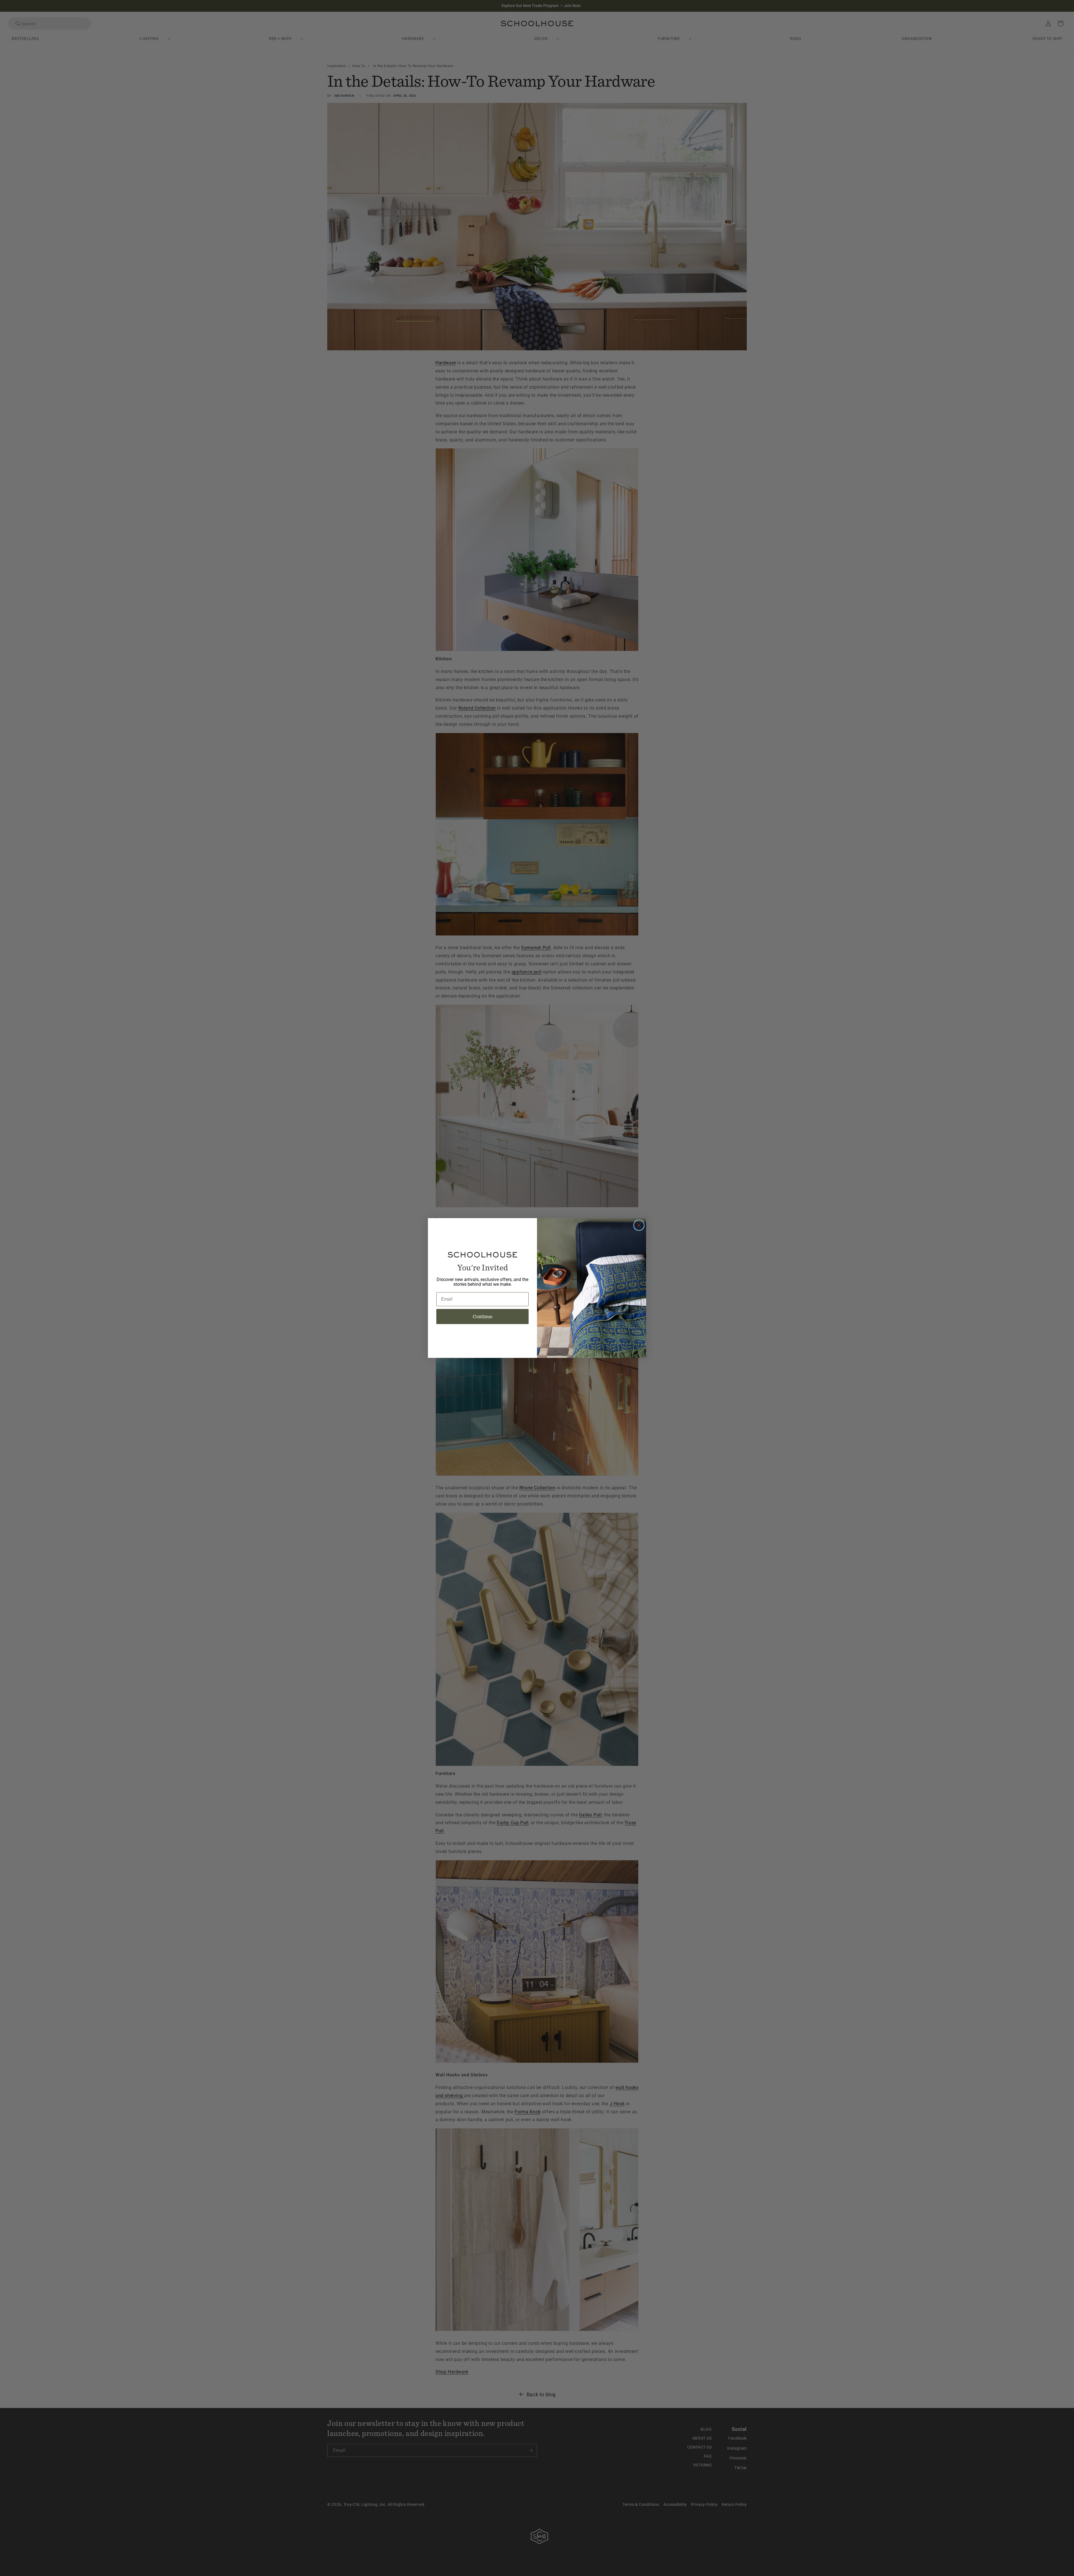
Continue (483, 1316)
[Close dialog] (639, 1225)
